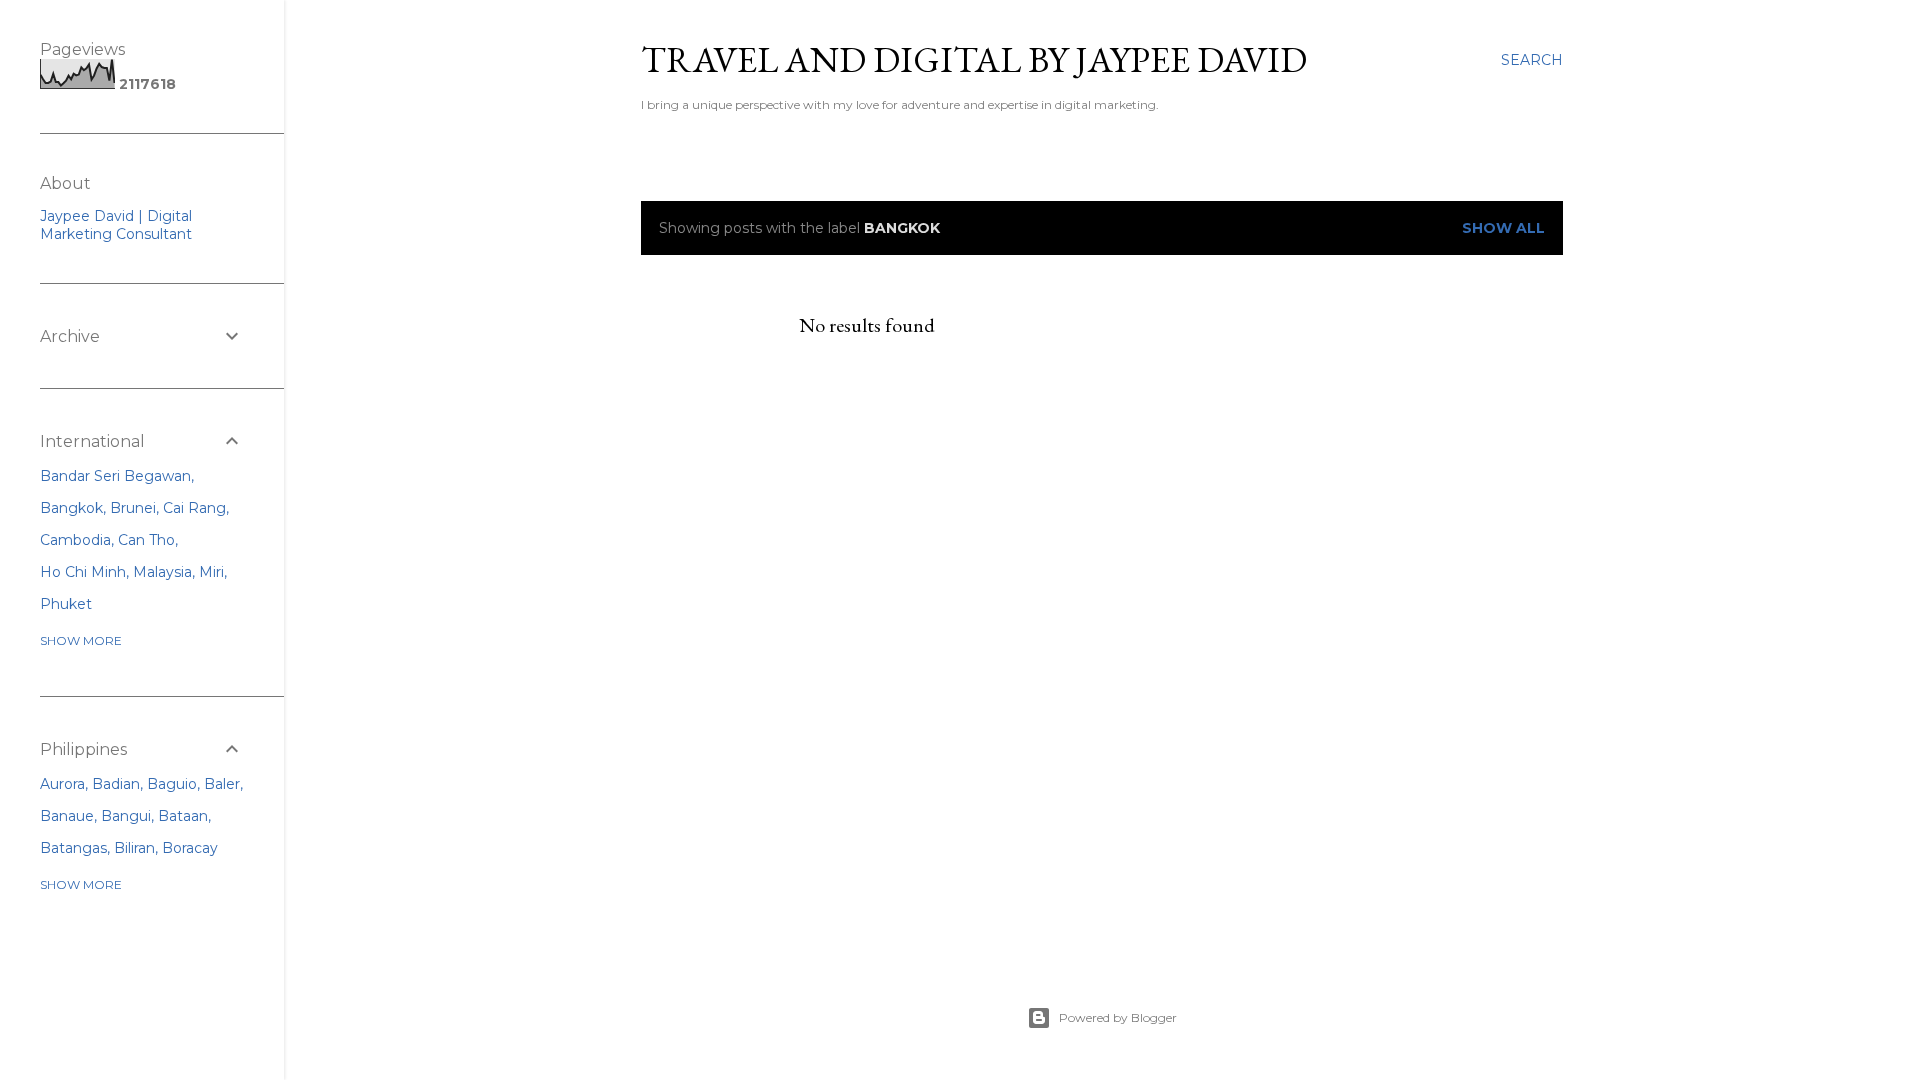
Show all (1503, 228)
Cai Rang (194, 508)
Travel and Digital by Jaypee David (974, 59)
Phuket (66, 604)
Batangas (73, 848)
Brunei (133, 508)
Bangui (126, 816)
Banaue (67, 816)
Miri (211, 572)
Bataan (183, 816)
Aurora (62, 784)
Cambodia (75, 540)
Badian (116, 784)
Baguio (172, 784)
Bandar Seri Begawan (115, 476)
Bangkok (71, 508)
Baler (222, 784)
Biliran (134, 848)
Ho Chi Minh (83, 572)
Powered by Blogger (1118, 1017)
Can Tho (146, 540)
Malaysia (162, 572)
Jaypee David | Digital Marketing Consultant (116, 225)
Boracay (190, 848)
